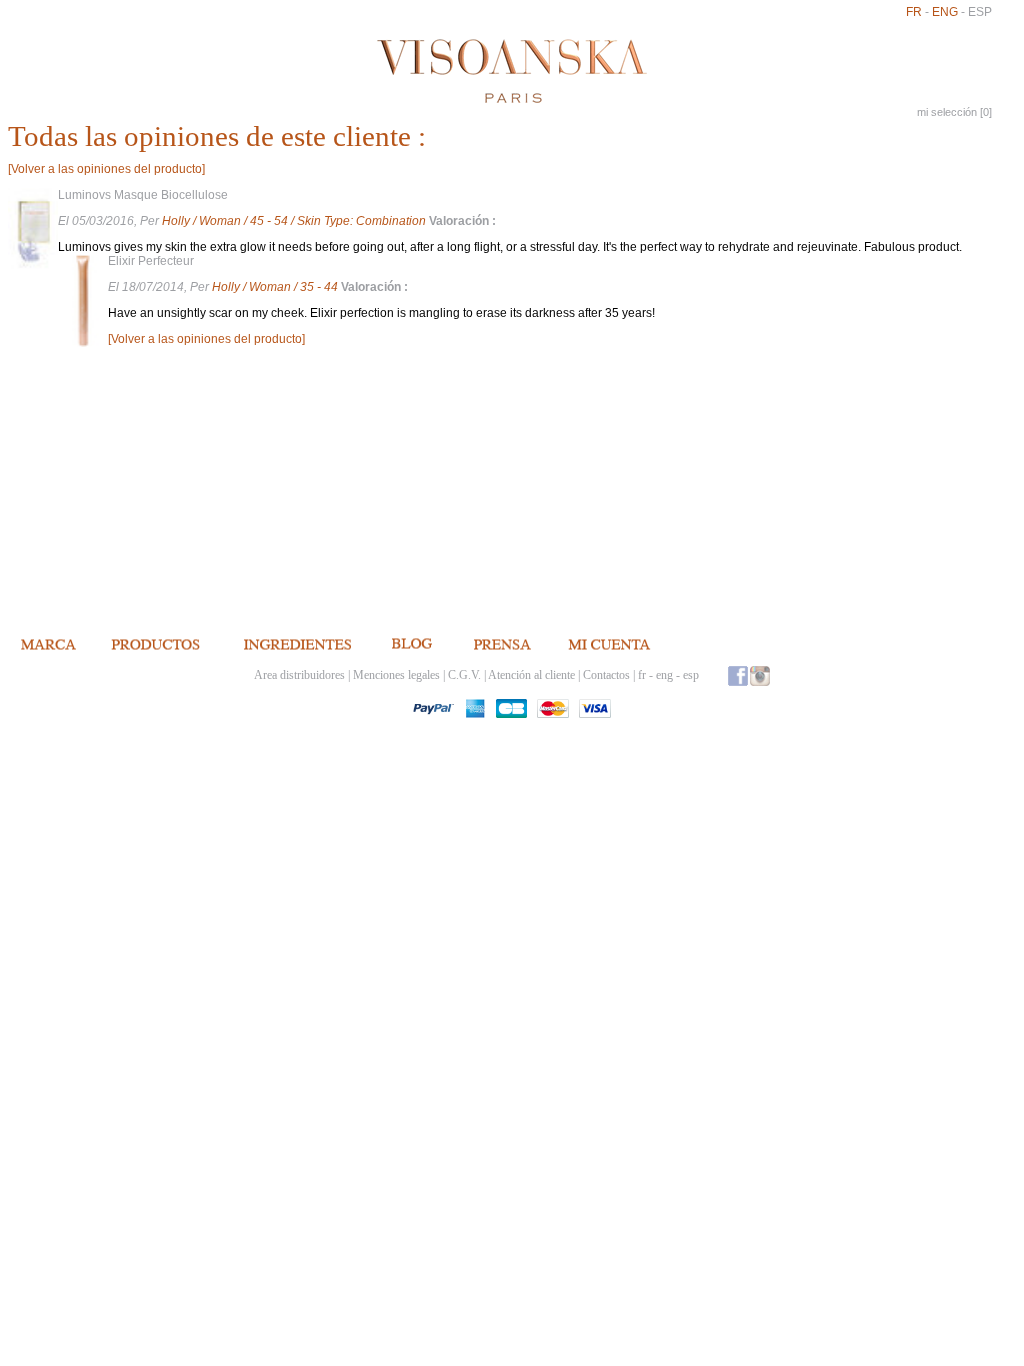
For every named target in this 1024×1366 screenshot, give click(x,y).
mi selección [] (954, 112)
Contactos (606, 675)
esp (980, 12)
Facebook (738, 675)
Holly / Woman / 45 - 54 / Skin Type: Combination (295, 221)
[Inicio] (512, 71)
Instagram (760, 675)
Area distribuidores (299, 675)
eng (945, 12)
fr (914, 12)
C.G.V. (464, 675)
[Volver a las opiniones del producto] (106, 169)
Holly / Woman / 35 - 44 (276, 287)
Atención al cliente (531, 675)
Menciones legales (396, 675)
